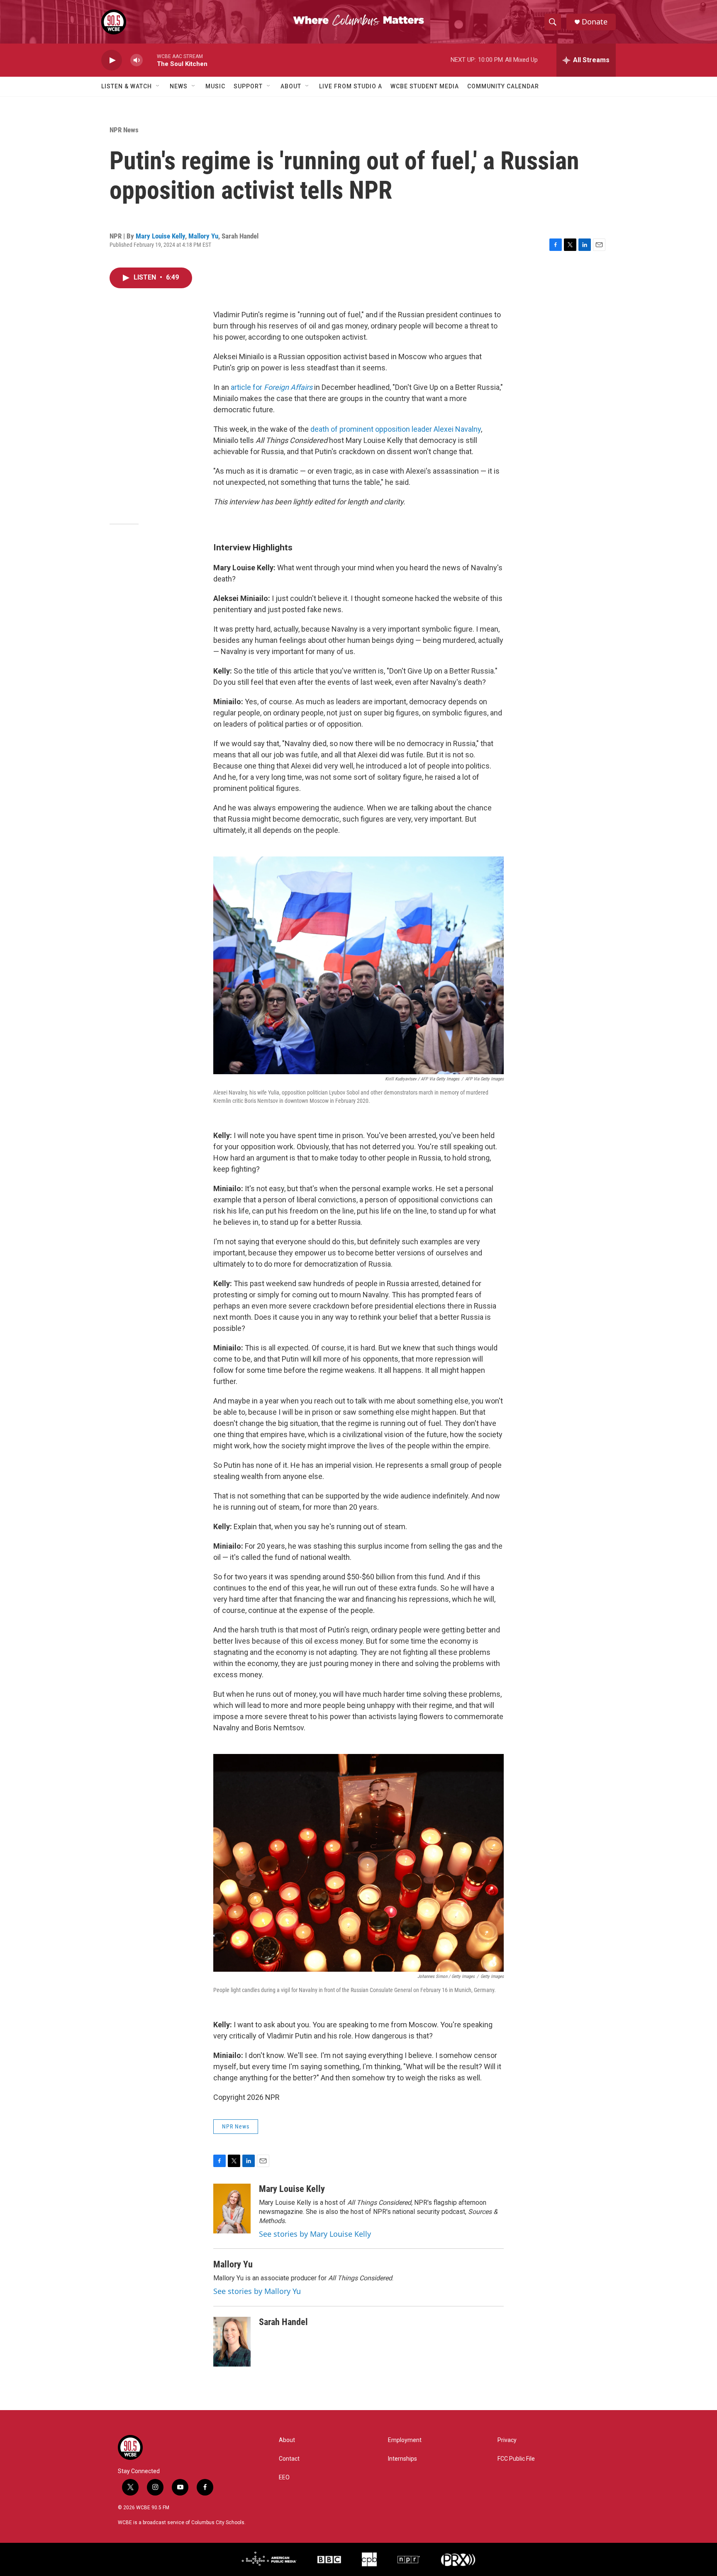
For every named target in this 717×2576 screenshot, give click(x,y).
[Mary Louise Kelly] (232, 2209)
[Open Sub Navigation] (158, 86)
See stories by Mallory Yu (257, 2291)
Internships (402, 2459)
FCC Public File (516, 2459)
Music (215, 86)
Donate (595, 22)
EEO (284, 2477)
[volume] (137, 60)
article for (272, 387)
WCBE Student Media (425, 86)
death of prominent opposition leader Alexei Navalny (396, 429)
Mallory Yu (203, 236)
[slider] (150, 60)
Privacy (507, 2440)
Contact (289, 2459)
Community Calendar (503, 86)
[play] (112, 60)
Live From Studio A (351, 86)
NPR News (124, 130)
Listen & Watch (127, 86)
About (291, 86)
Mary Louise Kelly (160, 236)
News (179, 86)
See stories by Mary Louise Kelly (315, 2234)
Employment (405, 2440)
